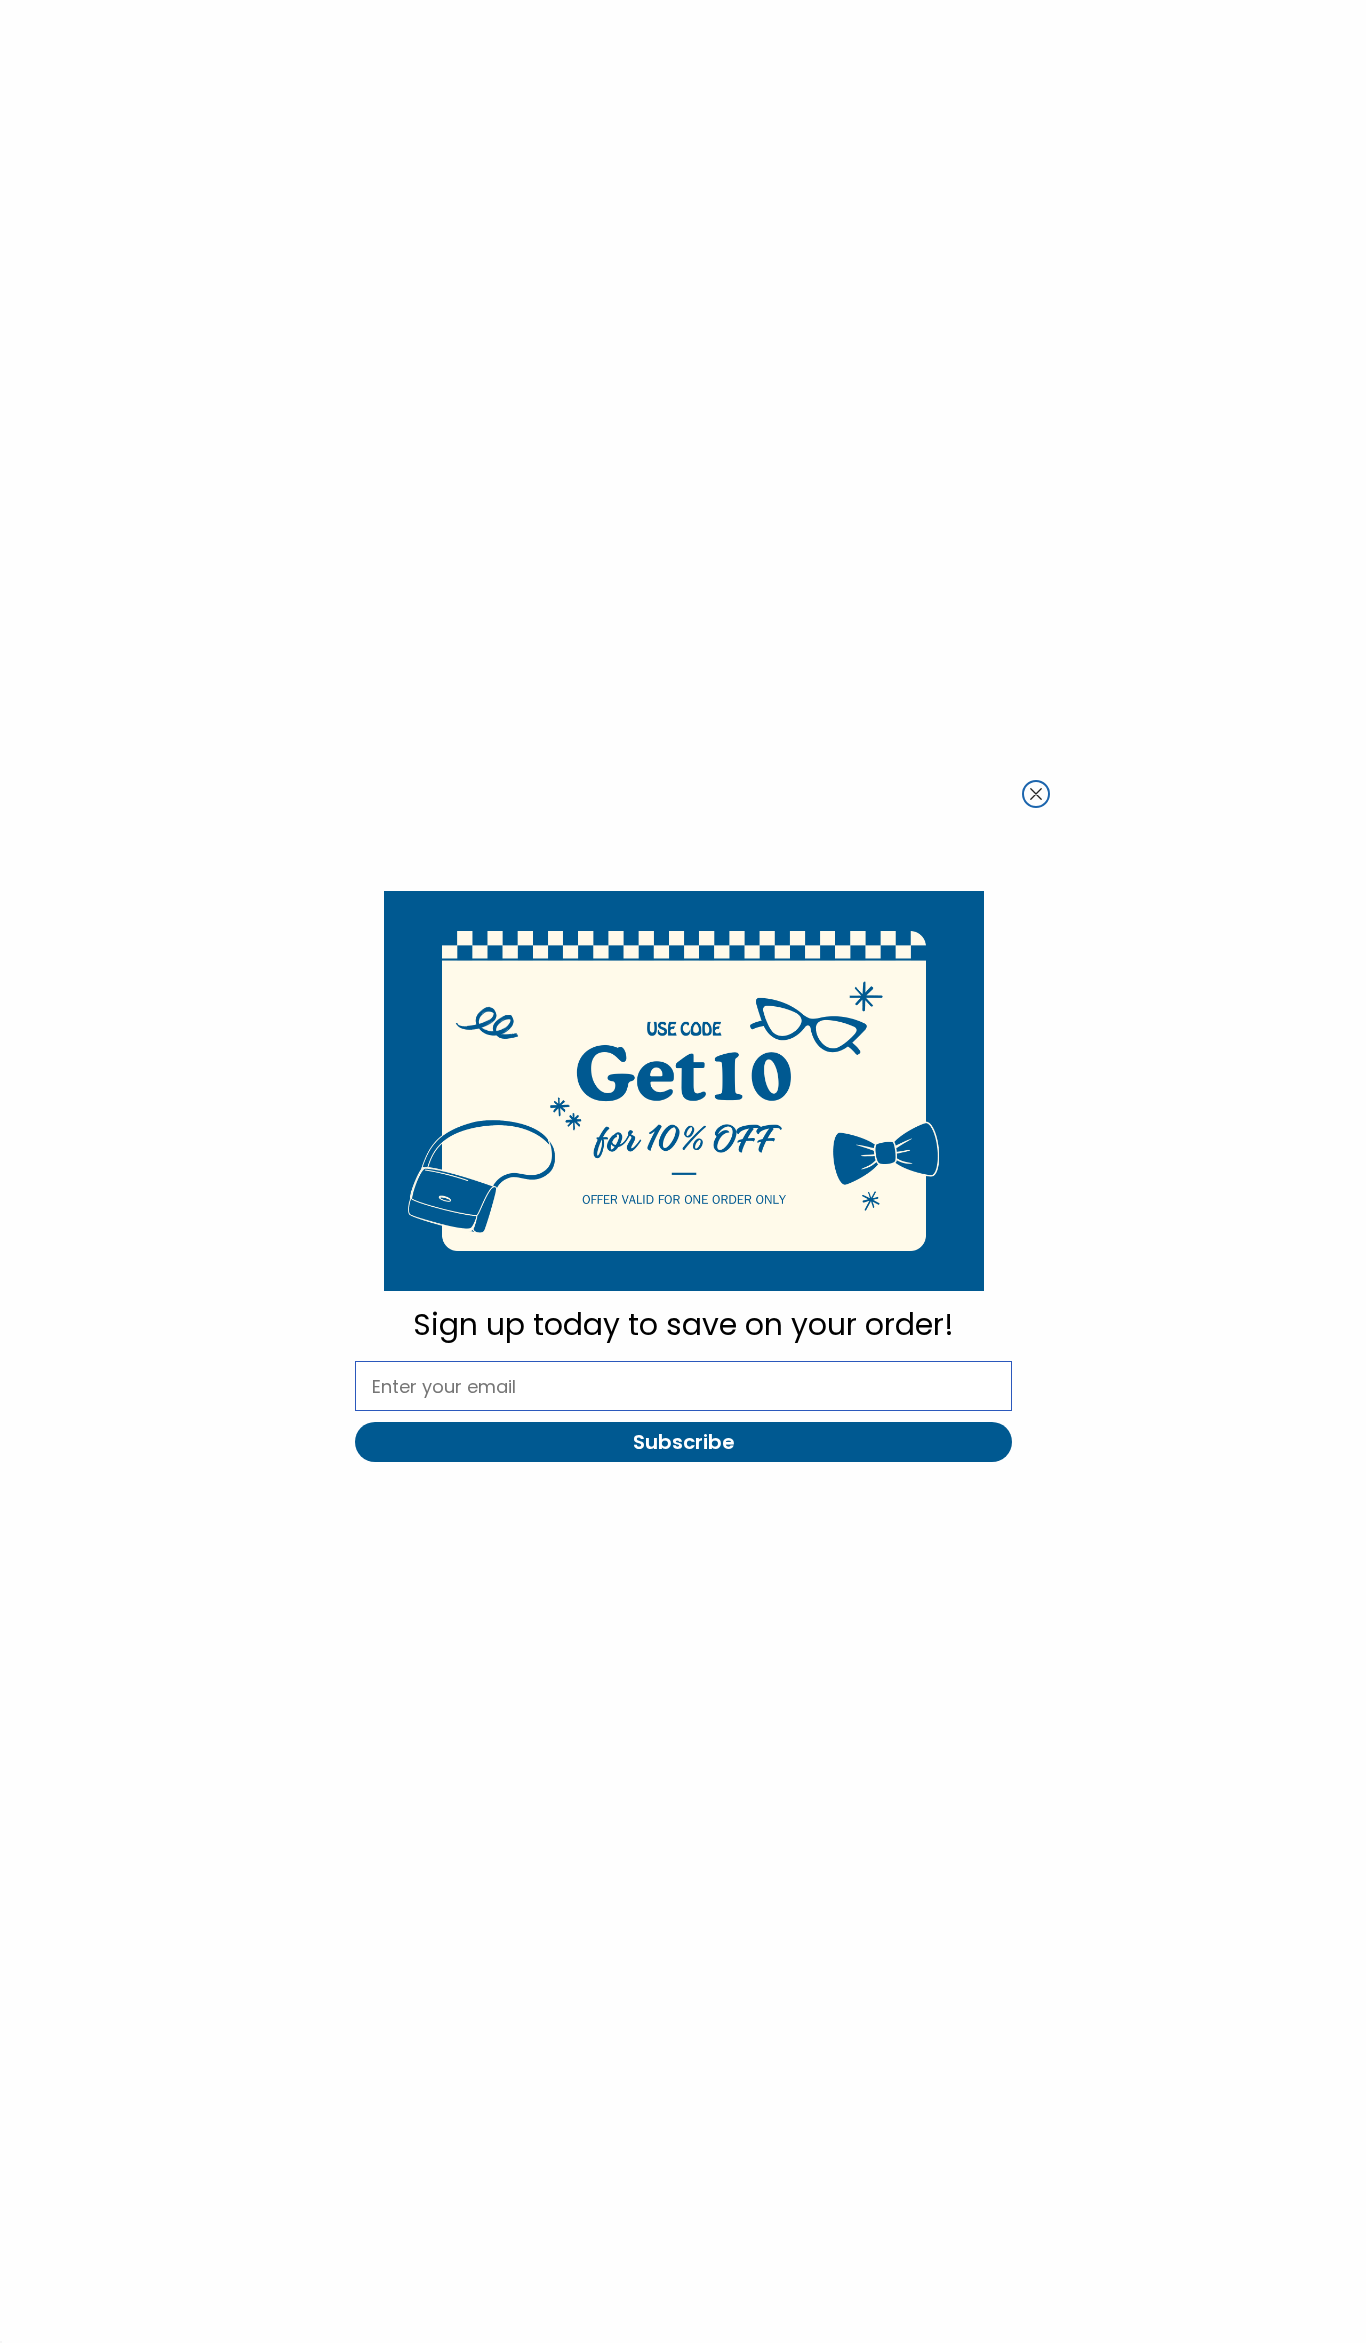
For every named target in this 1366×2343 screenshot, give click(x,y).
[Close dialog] (1036, 794)
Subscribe (684, 1442)
